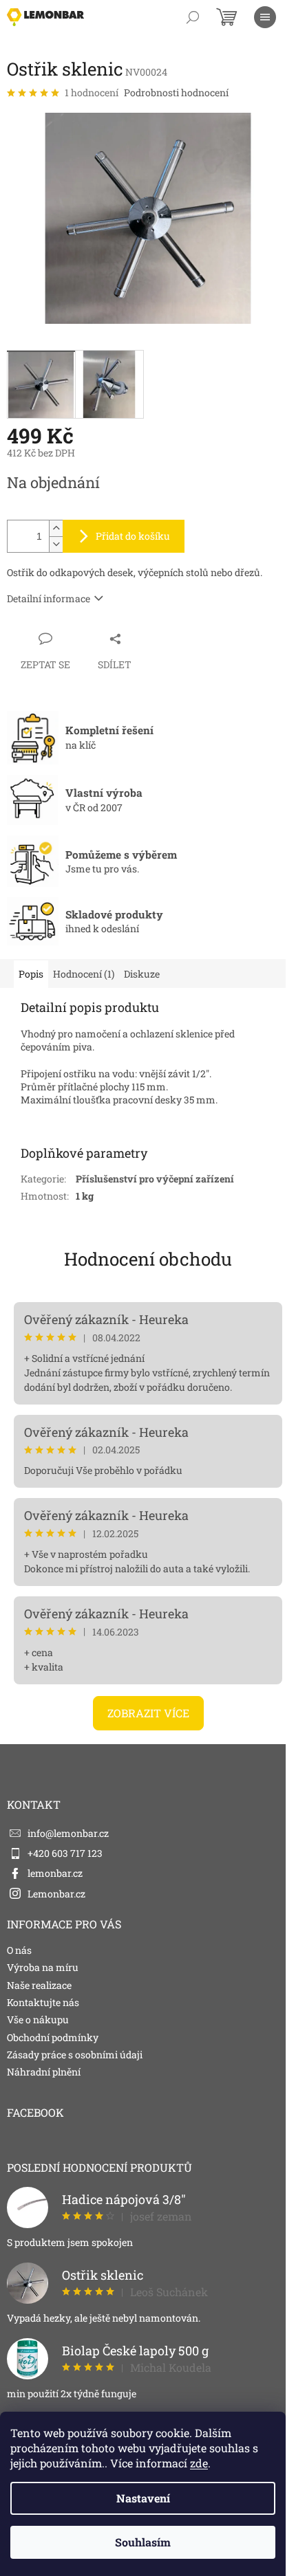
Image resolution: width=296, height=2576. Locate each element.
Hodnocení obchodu (148, 1259)
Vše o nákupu (38, 2019)
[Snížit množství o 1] (56, 544)
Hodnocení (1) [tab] (84, 974)
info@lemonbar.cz (68, 1833)
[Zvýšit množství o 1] (56, 528)
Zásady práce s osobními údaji (75, 2055)
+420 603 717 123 (65, 1853)
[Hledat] (193, 17)
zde (199, 2463)
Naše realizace (39, 1985)
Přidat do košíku (133, 536)
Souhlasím (143, 2542)
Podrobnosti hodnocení (176, 92)
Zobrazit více (148, 1713)
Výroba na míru (43, 1967)
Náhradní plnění (44, 2072)
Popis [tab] (31, 974)
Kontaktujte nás (43, 2002)
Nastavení (143, 2498)
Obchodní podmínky (53, 2037)
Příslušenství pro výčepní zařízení (155, 1179)
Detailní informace (49, 598)
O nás (19, 1950)
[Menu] (265, 17)
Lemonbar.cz (56, 1894)
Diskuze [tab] (142, 974)
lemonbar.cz (55, 1873)
